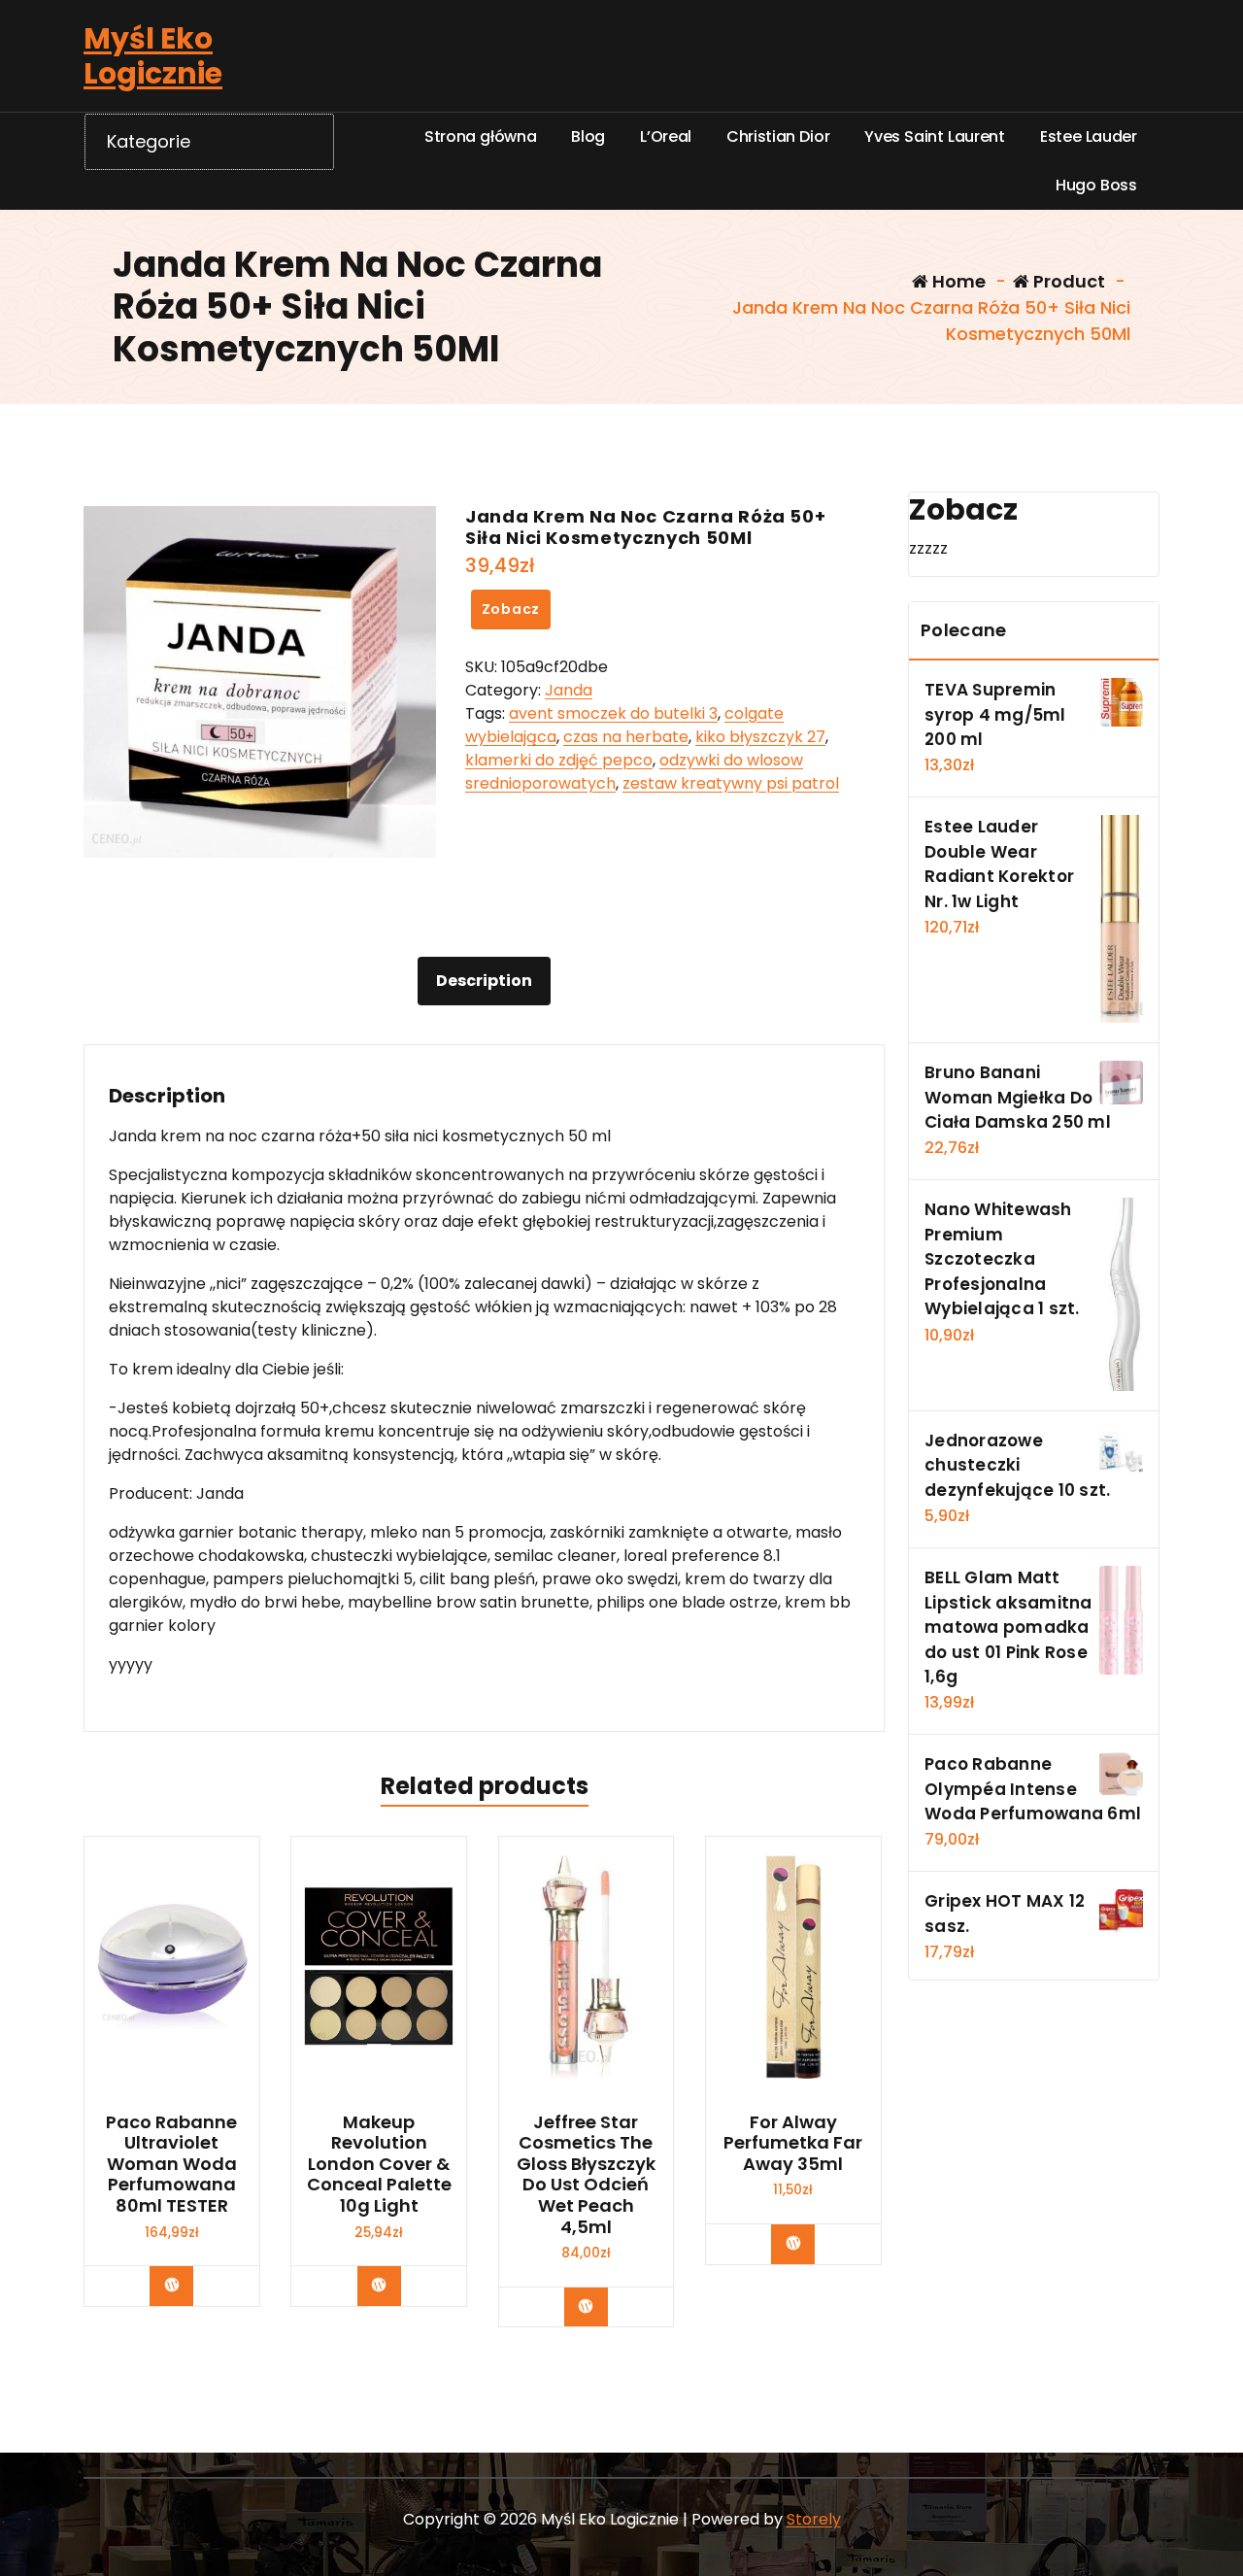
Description (484, 981)
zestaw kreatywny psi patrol (731, 783)
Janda (569, 690)
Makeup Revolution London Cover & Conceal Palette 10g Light (379, 2164)
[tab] (484, 981)
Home (957, 281)
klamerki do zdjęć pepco (559, 760)
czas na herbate (626, 737)
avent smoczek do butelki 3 (613, 713)
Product (1067, 281)
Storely (814, 2519)
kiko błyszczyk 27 (760, 737)
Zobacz (511, 609)
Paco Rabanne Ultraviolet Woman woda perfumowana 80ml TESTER (171, 2164)
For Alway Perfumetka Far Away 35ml (793, 2143)
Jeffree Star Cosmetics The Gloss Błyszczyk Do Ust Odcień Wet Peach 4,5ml (586, 2175)
